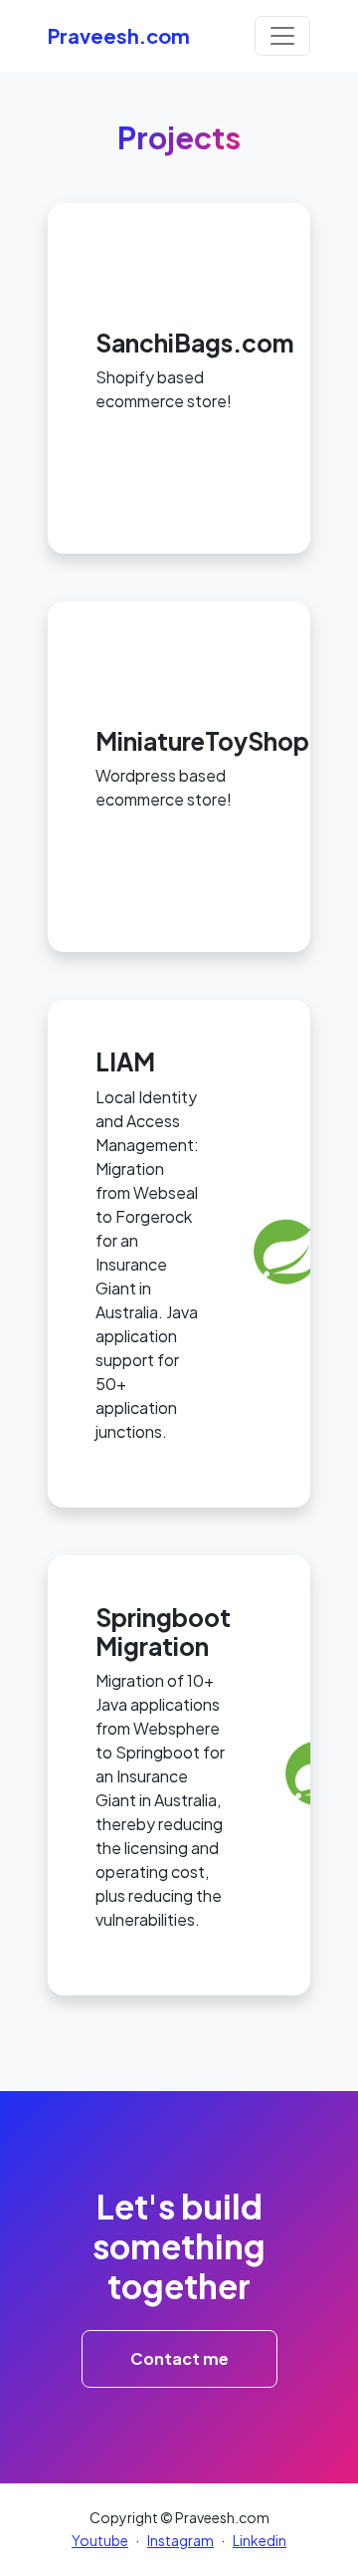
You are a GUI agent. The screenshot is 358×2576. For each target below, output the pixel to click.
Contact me (179, 2358)
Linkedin (260, 2540)
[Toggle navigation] (282, 36)
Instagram (180, 2540)
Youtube (100, 2540)
